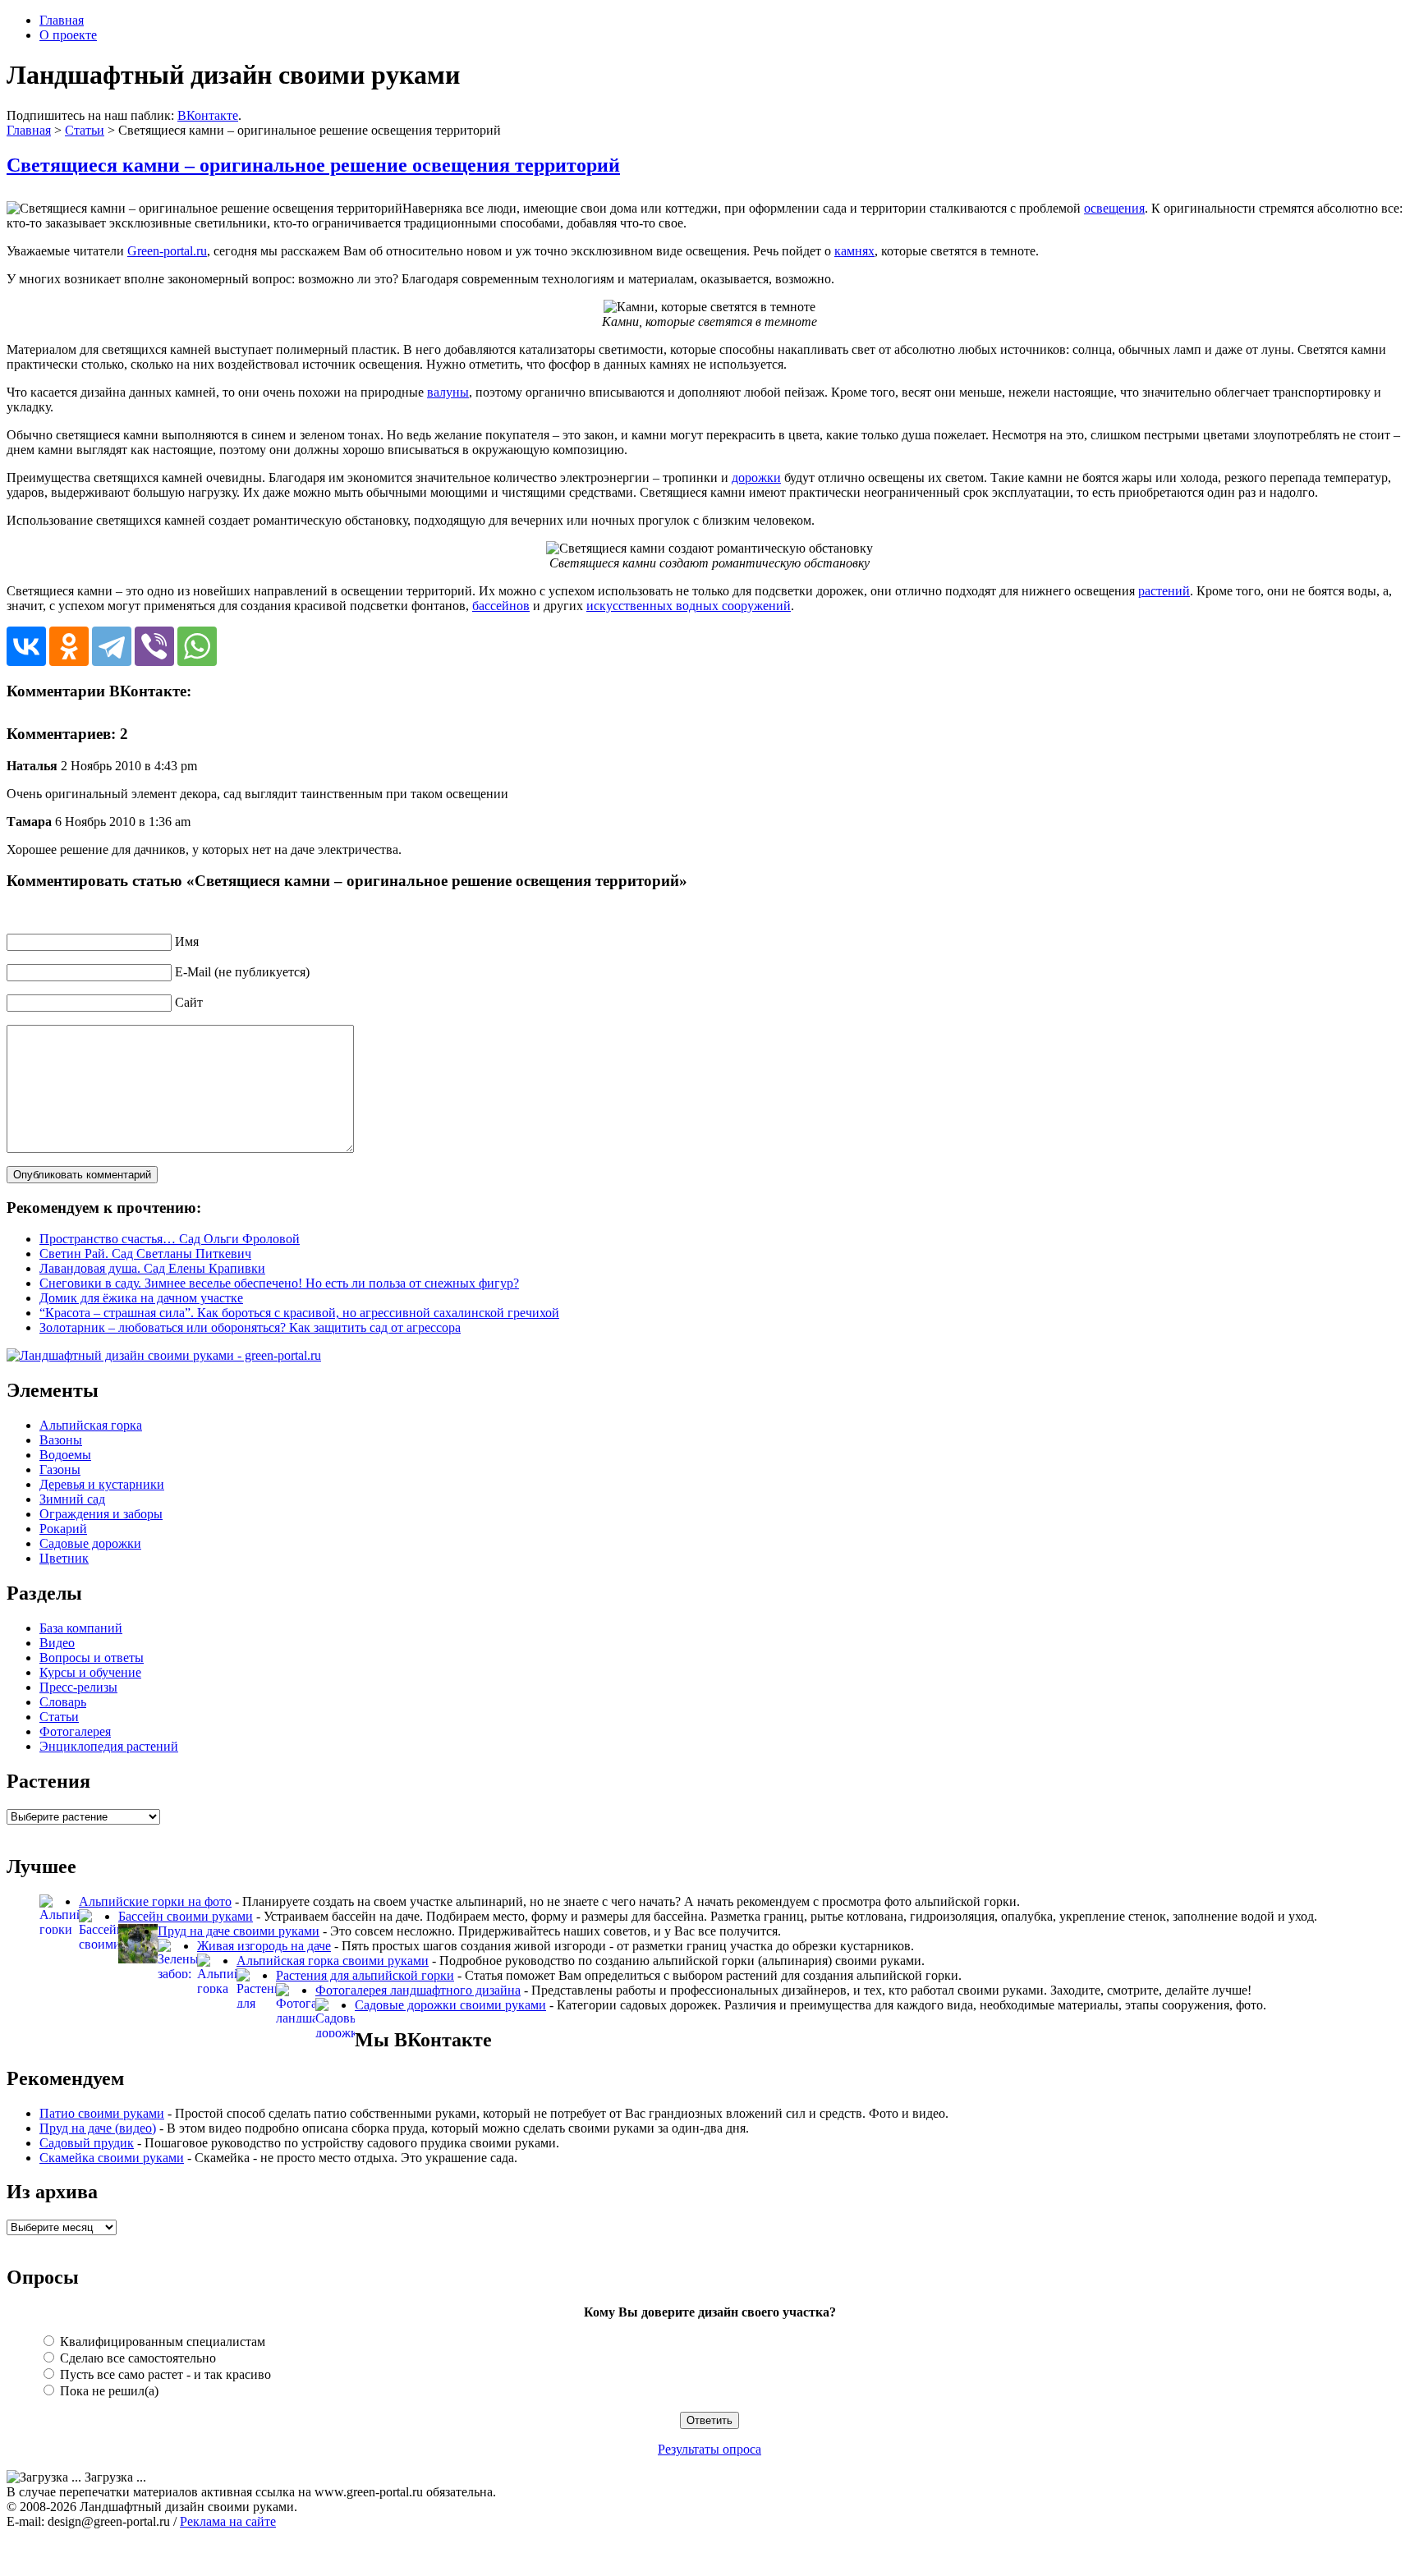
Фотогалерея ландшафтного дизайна (418, 1990)
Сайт (189, 1002)
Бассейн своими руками (186, 1916)
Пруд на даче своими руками (239, 1931)
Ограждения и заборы (101, 1514)
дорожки (756, 478)
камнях (854, 251)
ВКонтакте (208, 115)
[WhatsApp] (197, 646)
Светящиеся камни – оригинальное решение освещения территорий (313, 165)
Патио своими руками (102, 2113)
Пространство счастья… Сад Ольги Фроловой (170, 1239)
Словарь (63, 1702)
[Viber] (154, 646)
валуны (448, 392)
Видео (57, 1643)
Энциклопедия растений (109, 1746)
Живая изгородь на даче (264, 1946)
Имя (187, 941)
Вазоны (61, 1440)
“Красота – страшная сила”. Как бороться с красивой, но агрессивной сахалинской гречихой (299, 1313)
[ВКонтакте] (26, 646)
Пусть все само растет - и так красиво (164, 2374)
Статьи (85, 130)
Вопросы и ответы (92, 1658)
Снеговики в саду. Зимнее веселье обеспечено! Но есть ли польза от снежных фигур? (279, 1283)
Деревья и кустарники (102, 1484)
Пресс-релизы (78, 1687)
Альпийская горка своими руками (333, 1961)
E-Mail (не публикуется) (242, 972)
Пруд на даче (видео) (98, 2128)
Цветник (64, 1558)
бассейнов (501, 606)
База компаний (81, 1628)
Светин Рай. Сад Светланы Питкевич (145, 1254)
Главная (62, 20)
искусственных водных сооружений (689, 606)
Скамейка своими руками (112, 2158)
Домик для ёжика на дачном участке (141, 1298)
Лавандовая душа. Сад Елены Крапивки (152, 1268)
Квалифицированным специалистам (161, 2342)
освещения (1114, 208)
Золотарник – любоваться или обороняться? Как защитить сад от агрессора (250, 1327)
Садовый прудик (87, 2143)
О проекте (68, 35)
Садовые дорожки (90, 1543)
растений (1164, 591)
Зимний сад (72, 1499)
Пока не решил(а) (108, 2391)
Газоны (60, 1469)
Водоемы (65, 1455)
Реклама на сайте (228, 2521)
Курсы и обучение (90, 1672)
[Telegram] (112, 646)
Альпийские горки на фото (155, 1901)
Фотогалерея (75, 1731)
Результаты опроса (709, 2449)
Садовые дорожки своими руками (450, 2005)
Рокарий (63, 1529)
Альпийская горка (91, 1425)
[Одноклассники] (69, 646)
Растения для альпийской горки (365, 1975)
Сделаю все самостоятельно (136, 2358)
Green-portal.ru (167, 251)
